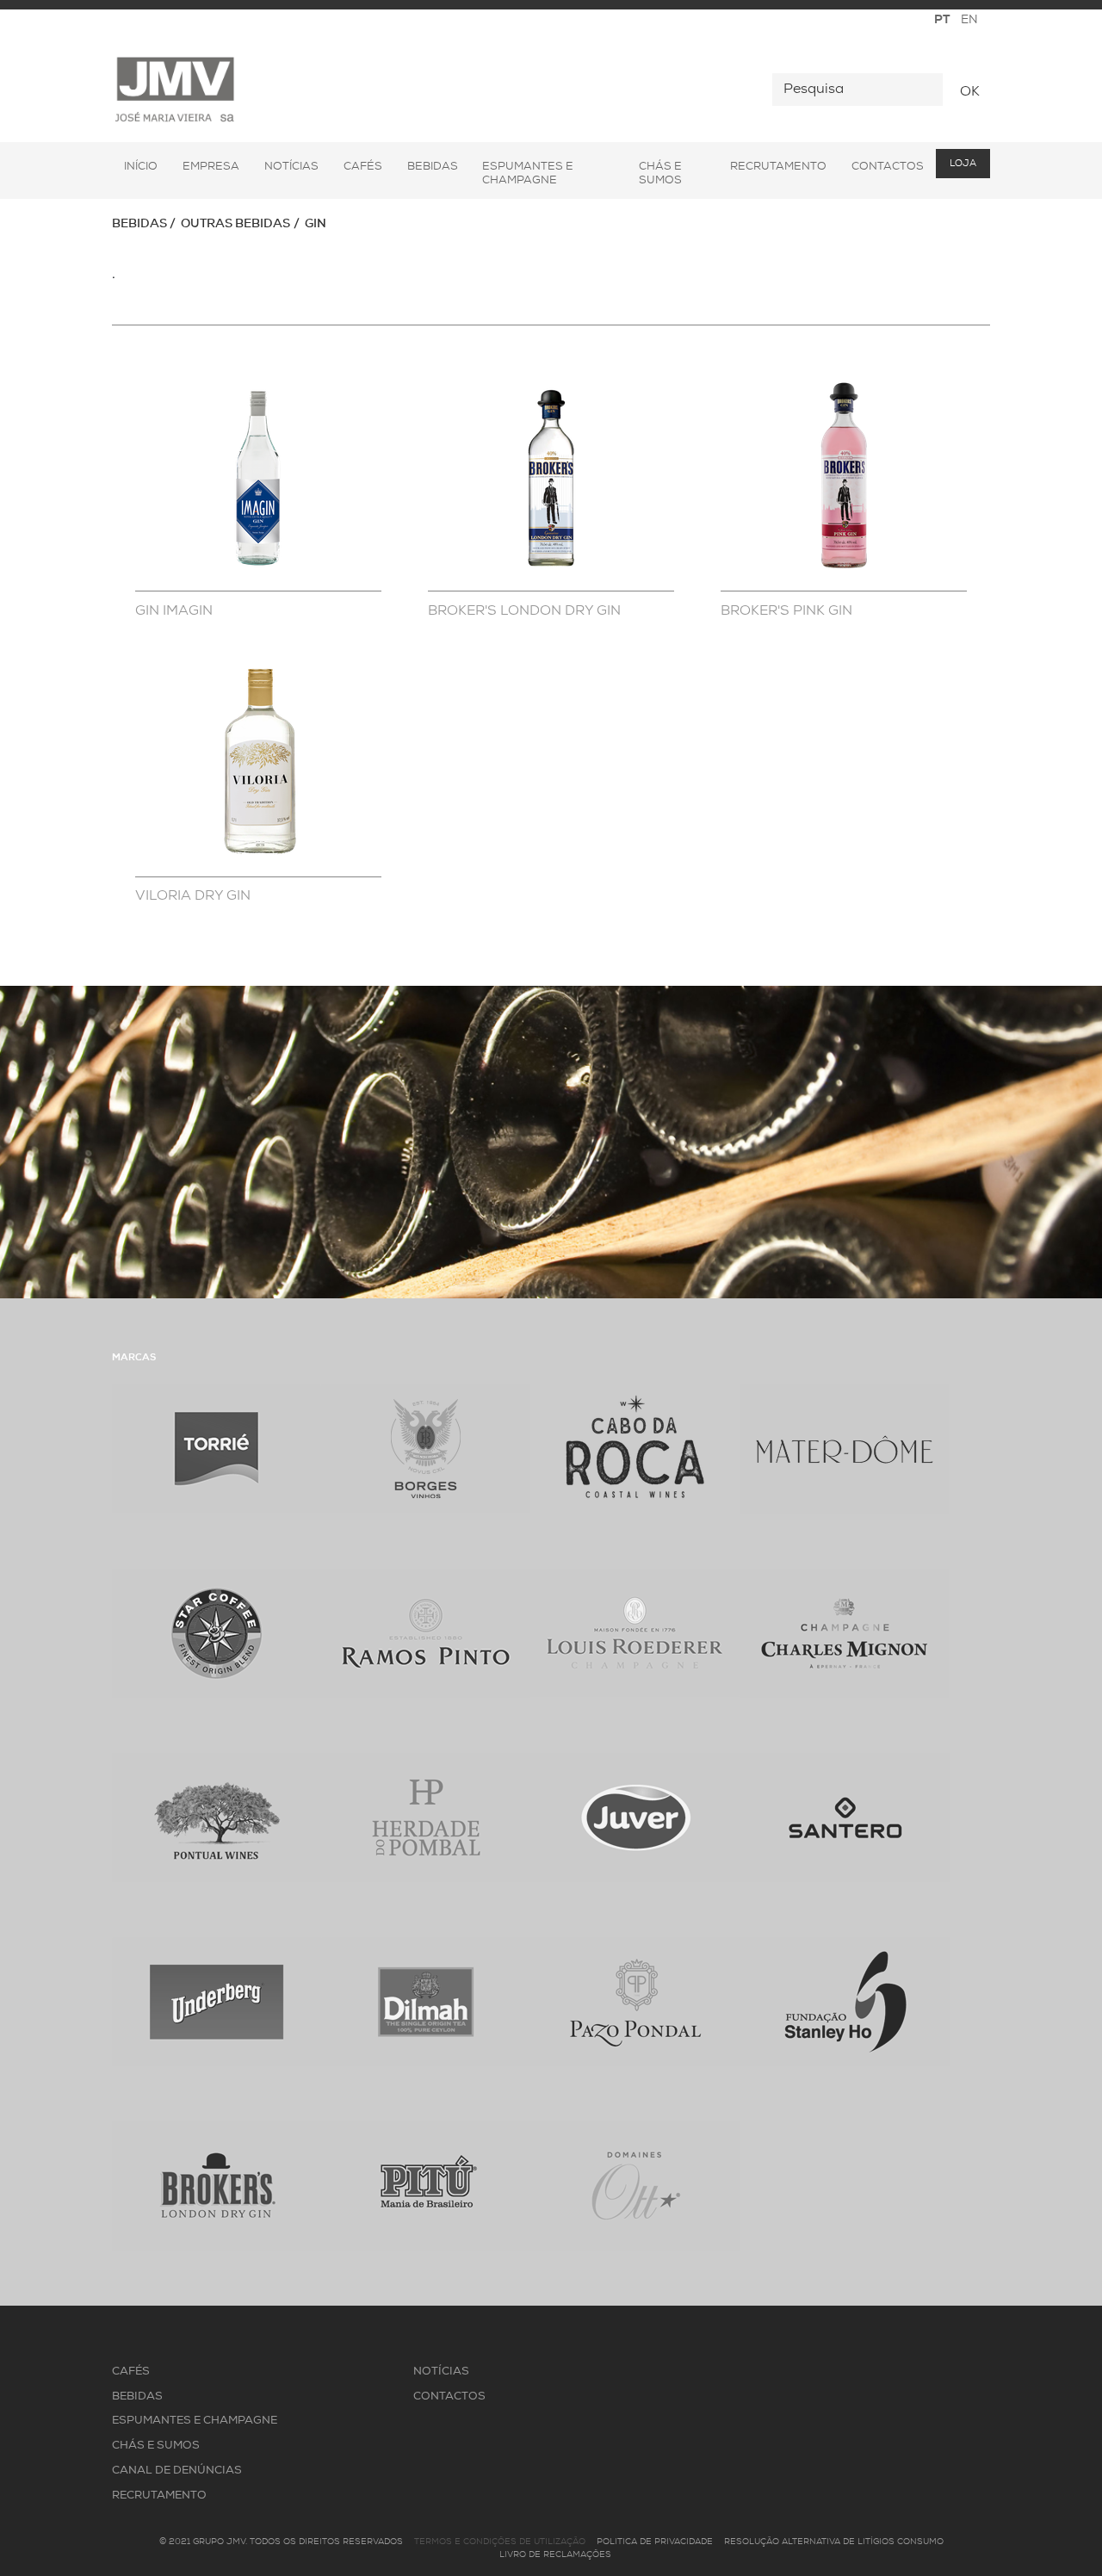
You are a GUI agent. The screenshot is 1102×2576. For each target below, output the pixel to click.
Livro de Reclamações (555, 2555)
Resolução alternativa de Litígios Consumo (834, 2542)
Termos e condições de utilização (500, 2542)
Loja (963, 164)
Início (141, 167)
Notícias (291, 167)
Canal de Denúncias (177, 2471)
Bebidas (433, 167)
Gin (316, 224)
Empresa (211, 167)
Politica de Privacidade (655, 2542)
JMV (175, 90)
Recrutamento (778, 167)
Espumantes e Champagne (528, 173)
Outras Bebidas (235, 224)
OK (970, 92)
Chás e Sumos (660, 173)
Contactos (888, 167)
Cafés (363, 167)
